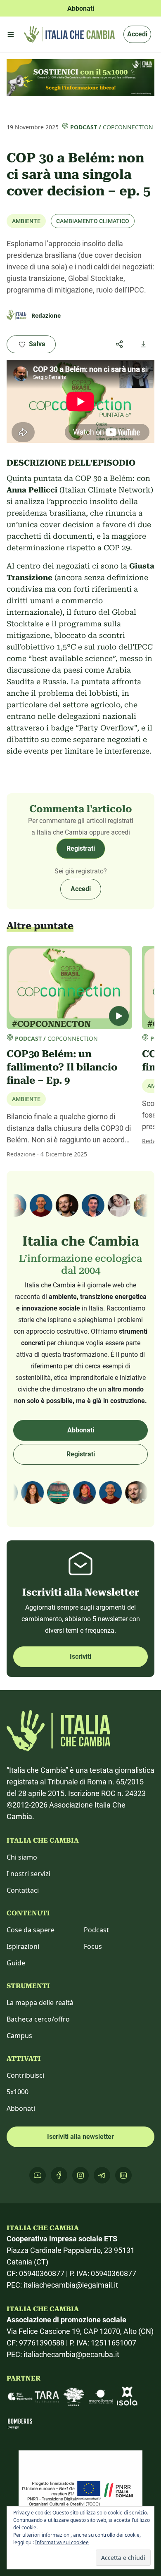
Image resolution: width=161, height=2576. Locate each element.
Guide (16, 1963)
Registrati (81, 848)
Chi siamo (22, 1857)
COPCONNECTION (128, 127)
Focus (93, 1946)
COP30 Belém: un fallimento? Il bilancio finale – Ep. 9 (62, 1067)
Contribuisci (25, 2075)
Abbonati (81, 1430)
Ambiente (26, 221)
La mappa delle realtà (40, 2003)
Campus (19, 2036)
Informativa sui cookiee (62, 2542)
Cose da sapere (31, 1930)
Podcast (84, 127)
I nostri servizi (28, 1874)
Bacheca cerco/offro (38, 2019)
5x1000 (18, 2092)
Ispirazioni (23, 1946)
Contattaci (23, 1890)
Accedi (137, 34)
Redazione (21, 1154)
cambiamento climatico (93, 221)
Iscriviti (80, 1657)
